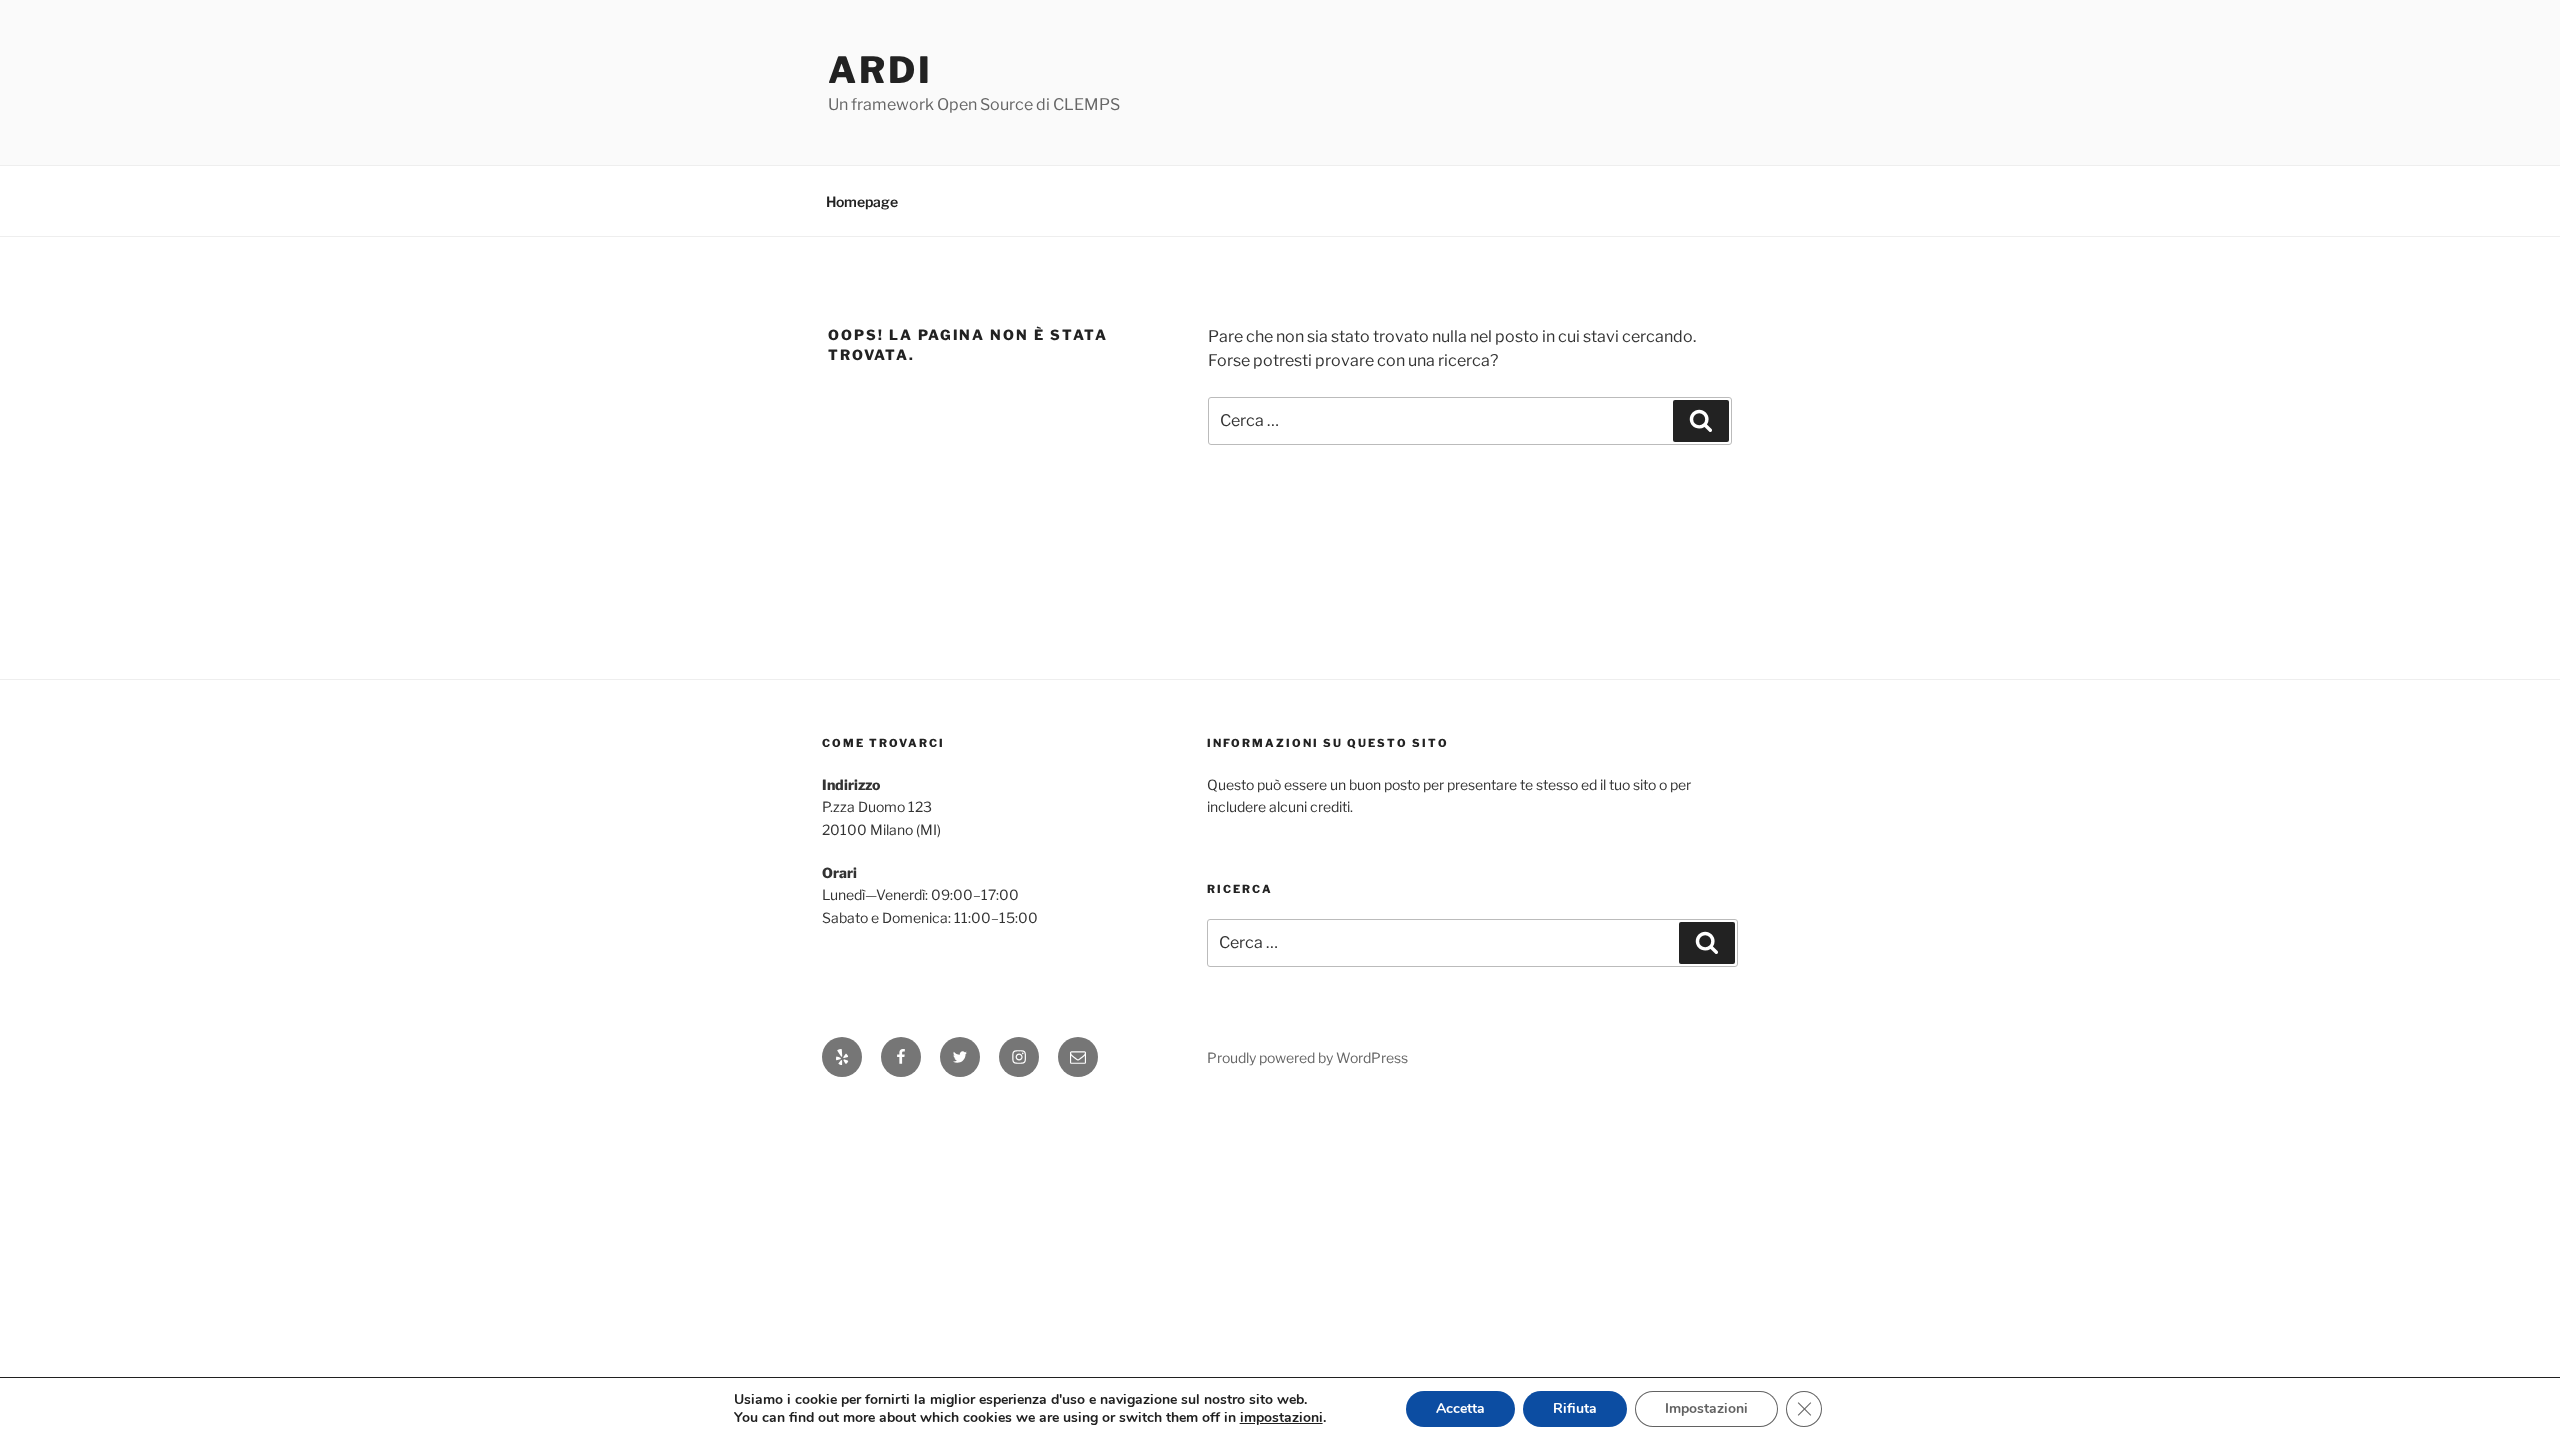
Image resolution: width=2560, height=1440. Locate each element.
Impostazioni (1706, 1408)
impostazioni (1281, 1418)
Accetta (1460, 1408)
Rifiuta (1575, 1408)
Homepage (862, 201)
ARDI (880, 70)
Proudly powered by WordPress (1307, 1057)
